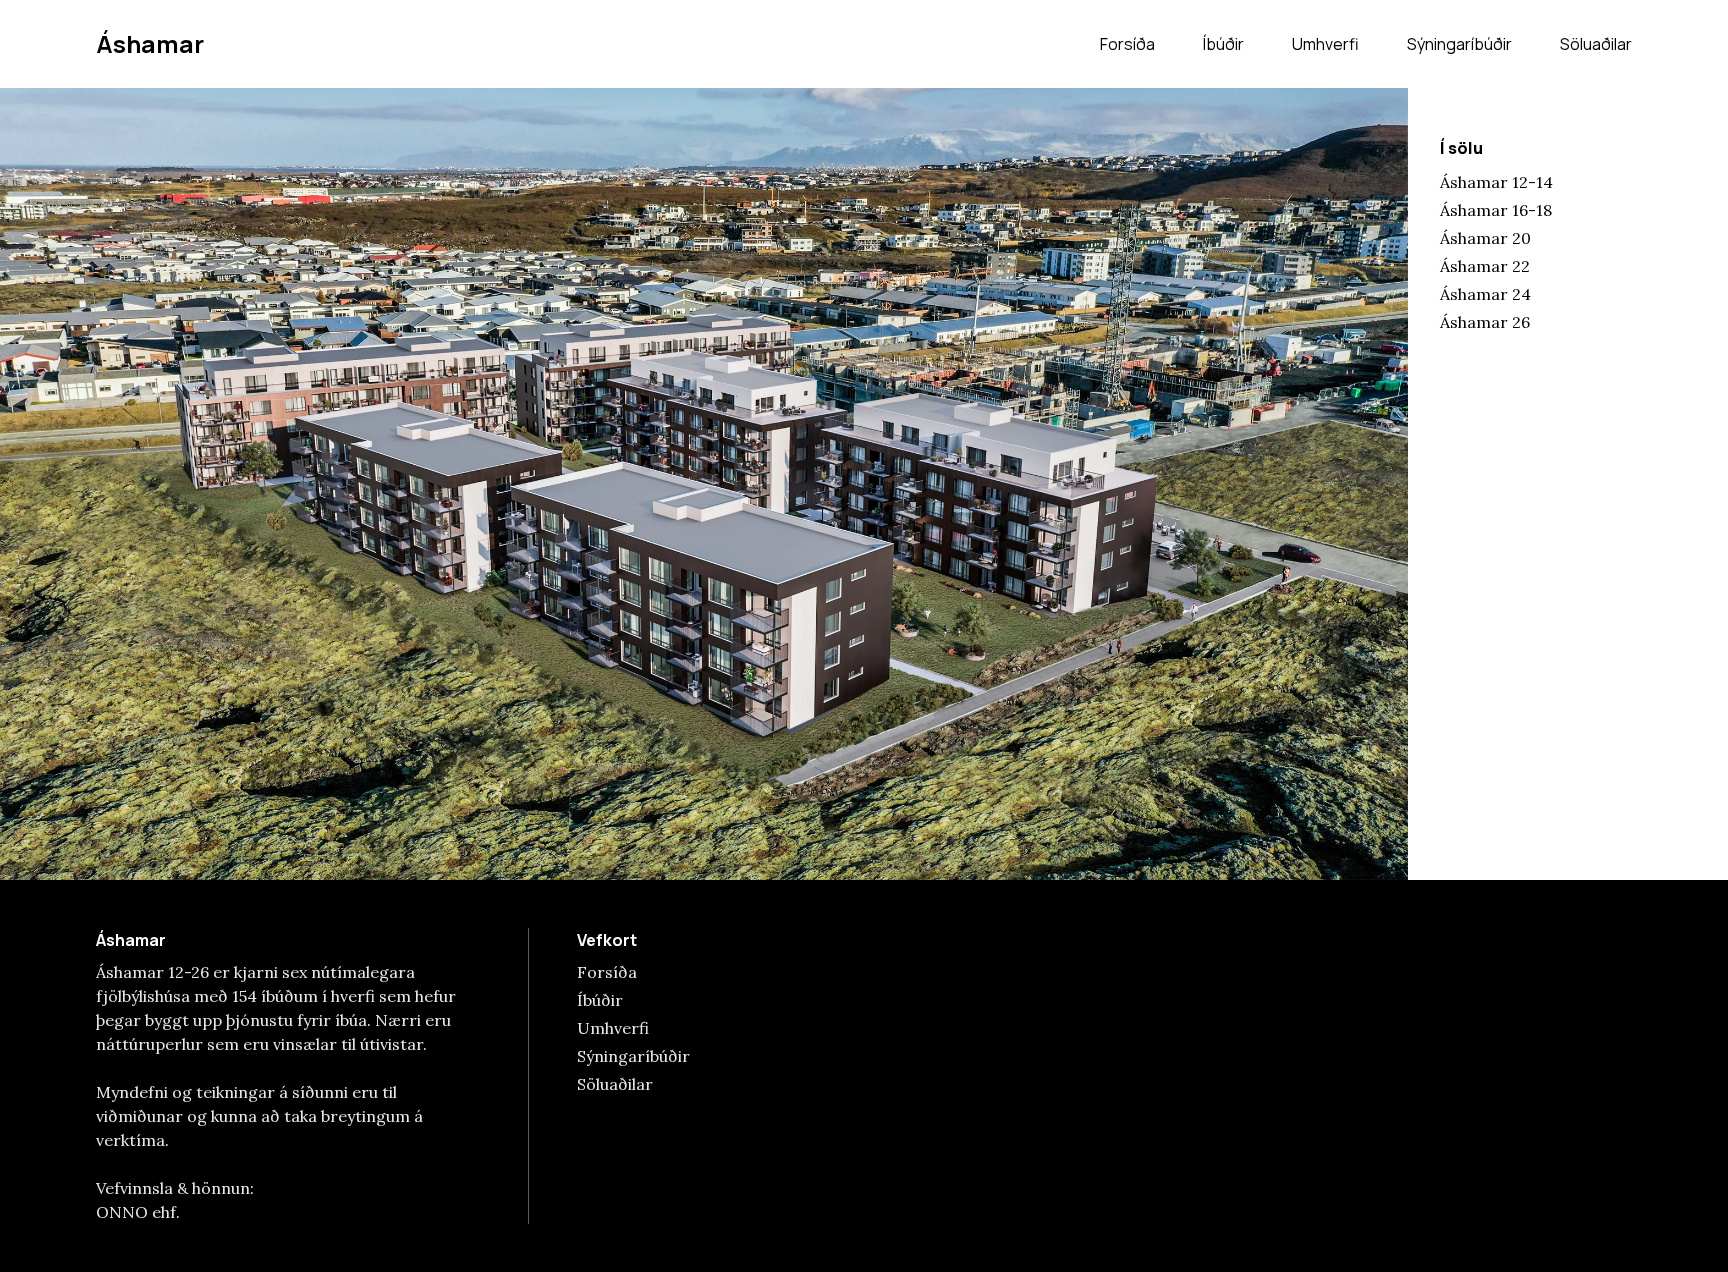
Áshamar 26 (1485, 322)
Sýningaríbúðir (1459, 44)
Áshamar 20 (1485, 238)
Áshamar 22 (1485, 266)
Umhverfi (1325, 44)
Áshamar (150, 43)
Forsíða (1127, 44)
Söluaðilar (1596, 44)
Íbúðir (1223, 44)
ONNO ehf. (138, 1212)
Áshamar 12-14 (1496, 182)
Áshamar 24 (1485, 294)
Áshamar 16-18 (1496, 210)
